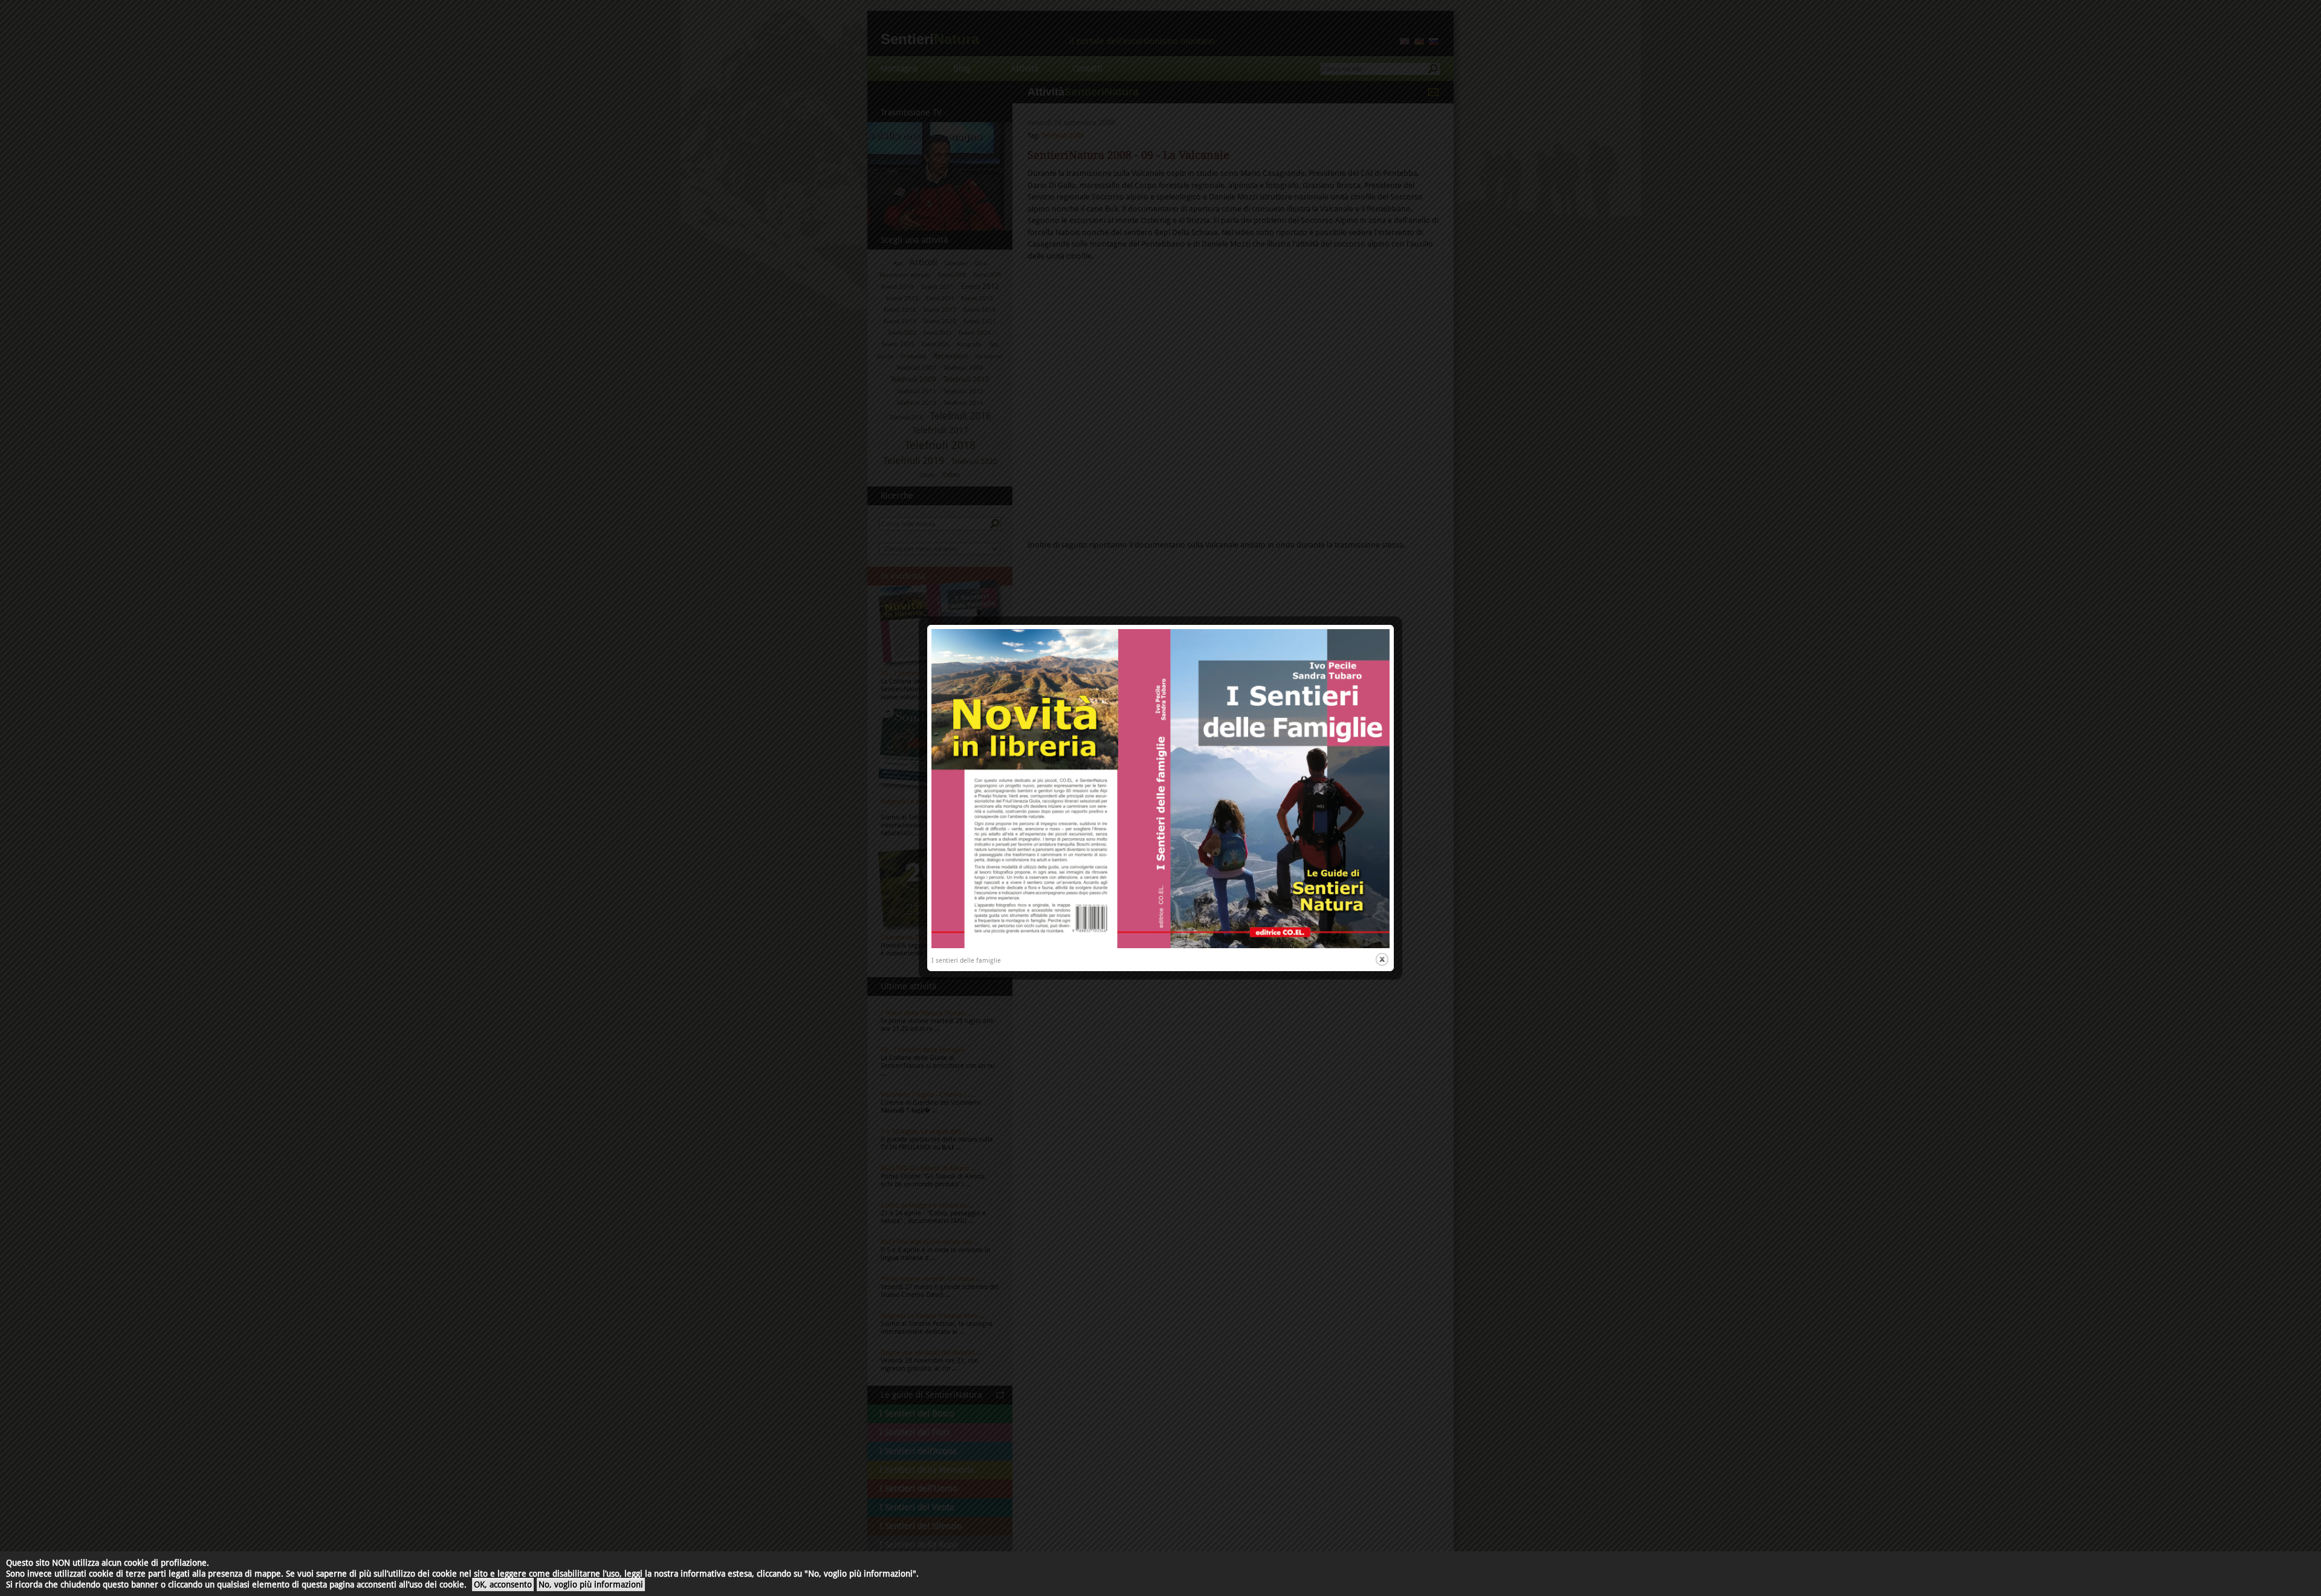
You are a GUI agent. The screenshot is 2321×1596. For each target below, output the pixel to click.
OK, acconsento (503, 1585)
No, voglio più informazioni (591, 1585)
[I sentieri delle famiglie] (1160, 946)
